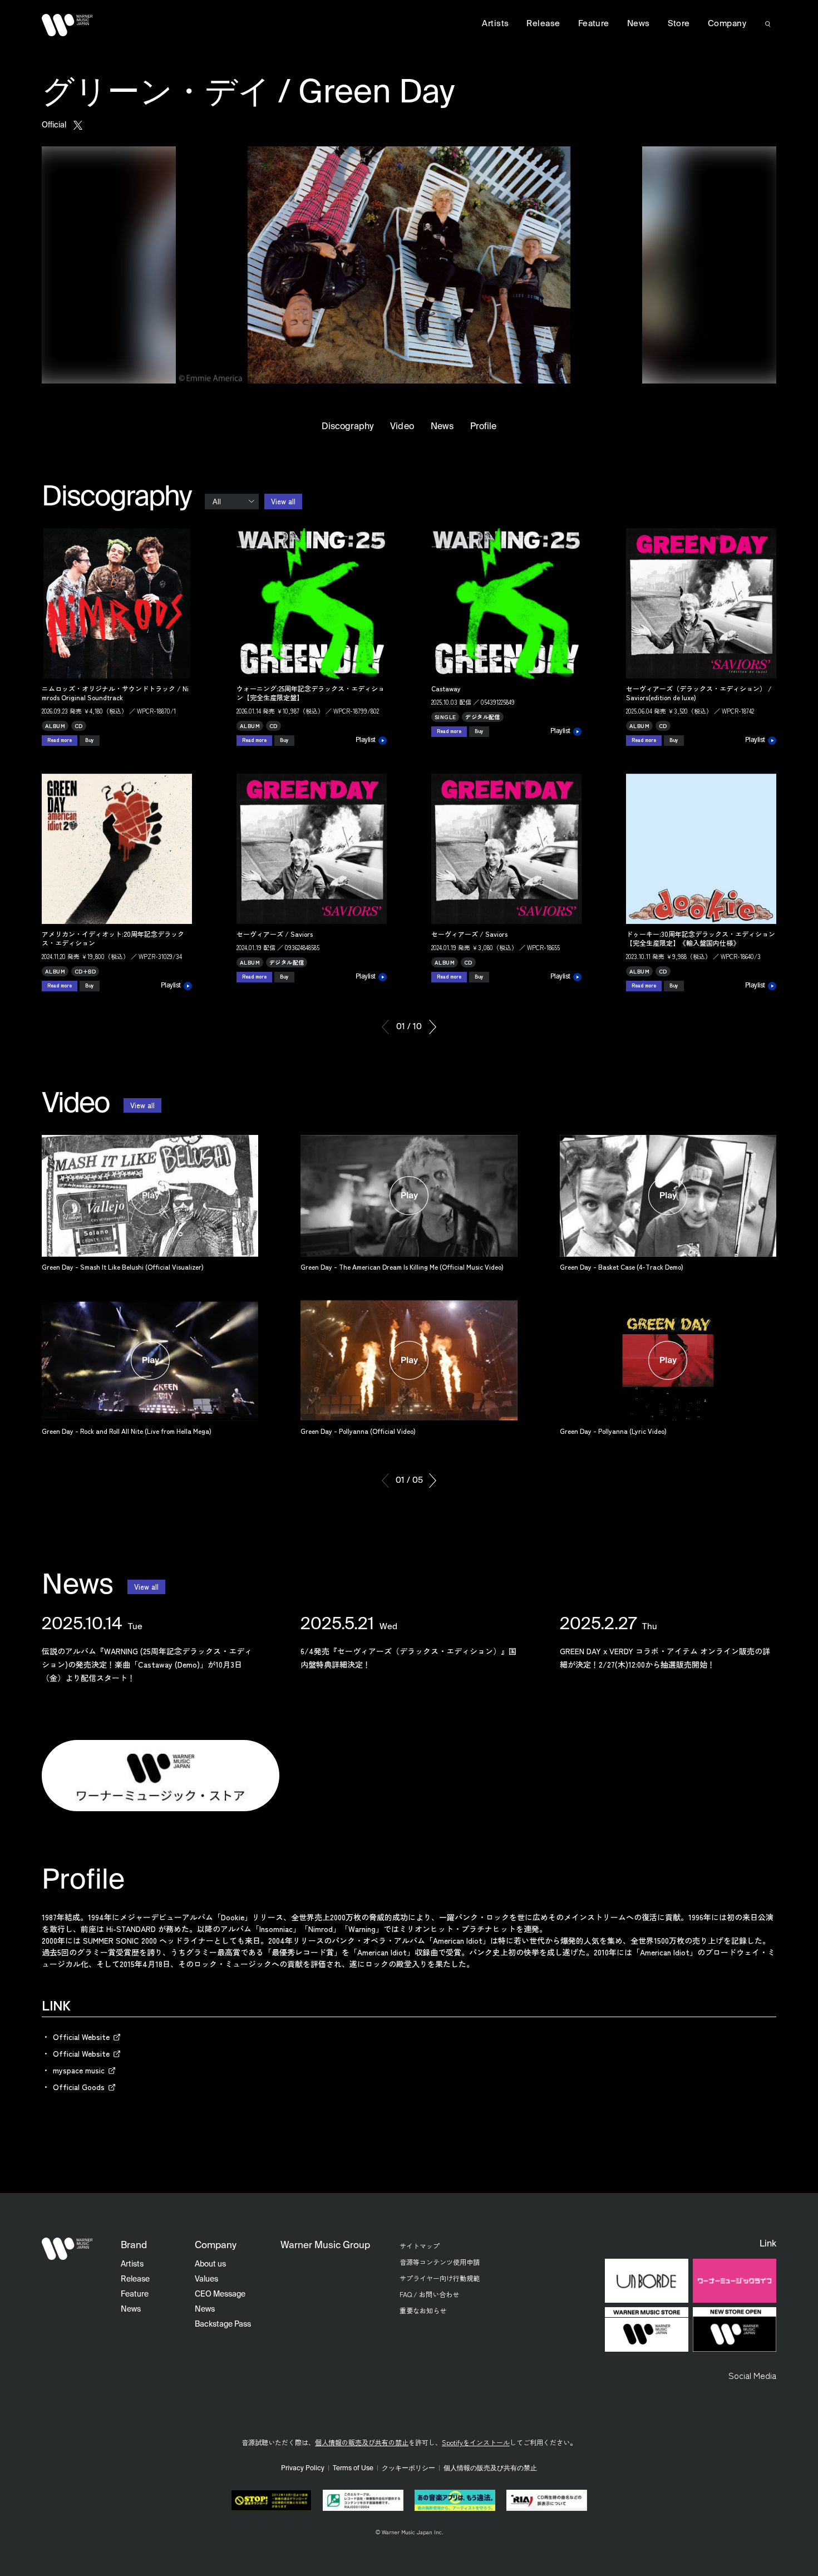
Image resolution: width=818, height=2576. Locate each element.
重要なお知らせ (423, 2310)
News (442, 427)
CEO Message (220, 2294)
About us (210, 2264)
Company (727, 24)
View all (283, 501)
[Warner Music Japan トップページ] (67, 25)
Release (543, 24)
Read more (60, 740)
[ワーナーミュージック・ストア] (161, 1776)
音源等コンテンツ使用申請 (440, 2262)
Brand (134, 2246)
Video (402, 427)
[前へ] (385, 1027)
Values (206, 2279)
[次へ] (433, 1027)
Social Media (752, 2375)
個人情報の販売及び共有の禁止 (362, 2442)
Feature (594, 24)
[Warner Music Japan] (67, 2249)
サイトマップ (420, 2246)
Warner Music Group (325, 2246)
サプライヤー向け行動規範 (440, 2278)
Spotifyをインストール (476, 2442)
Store (679, 24)
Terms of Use (353, 2469)
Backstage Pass (223, 2324)
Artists (495, 24)
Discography (348, 427)
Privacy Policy (303, 2469)
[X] (78, 125)
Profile (483, 427)
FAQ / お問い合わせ (429, 2294)
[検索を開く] (768, 24)
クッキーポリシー (408, 2469)
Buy (90, 740)
